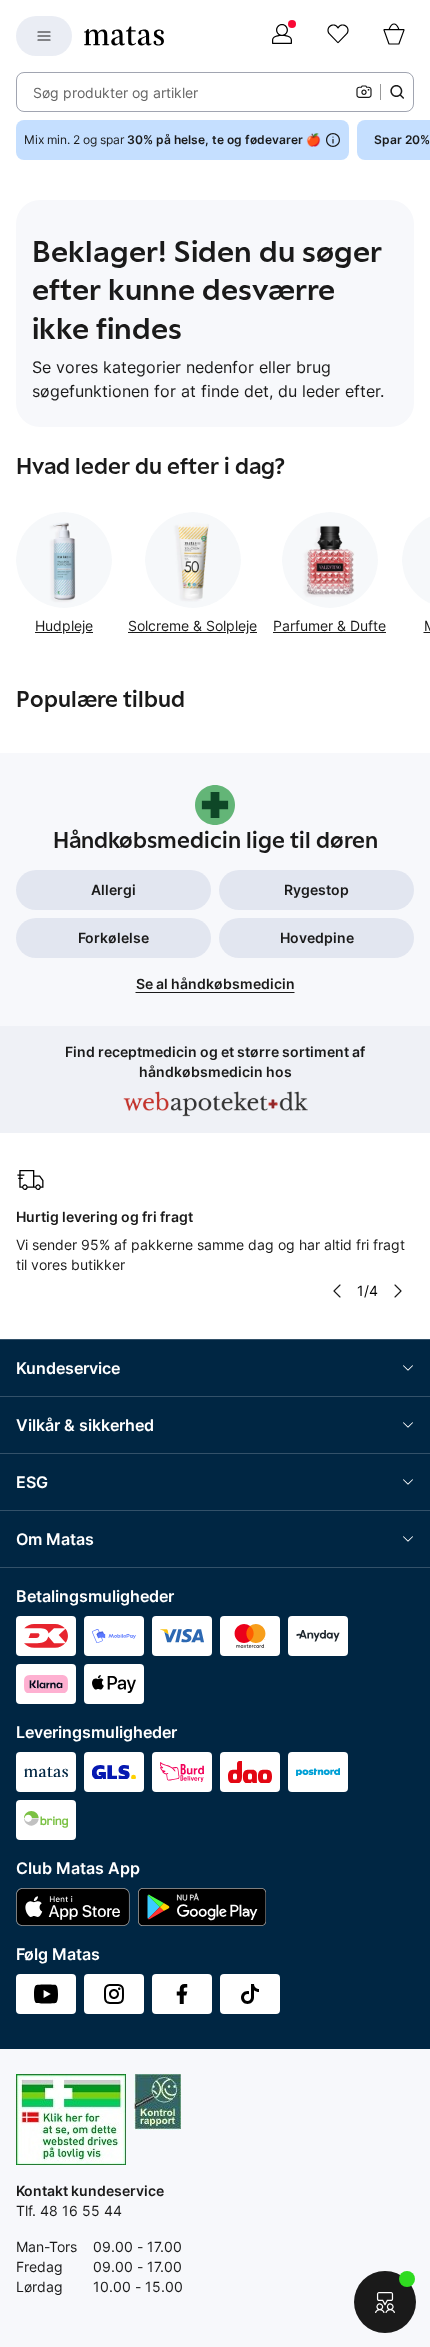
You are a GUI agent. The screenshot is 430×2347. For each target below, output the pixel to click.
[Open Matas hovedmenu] (44, 36)
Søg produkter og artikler (115, 92)
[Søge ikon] (397, 92)
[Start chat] (385, 2302)
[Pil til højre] (398, 1291)
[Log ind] (282, 36)
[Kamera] (364, 92)
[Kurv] (394, 36)
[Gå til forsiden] (124, 36)
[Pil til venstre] (337, 1291)
